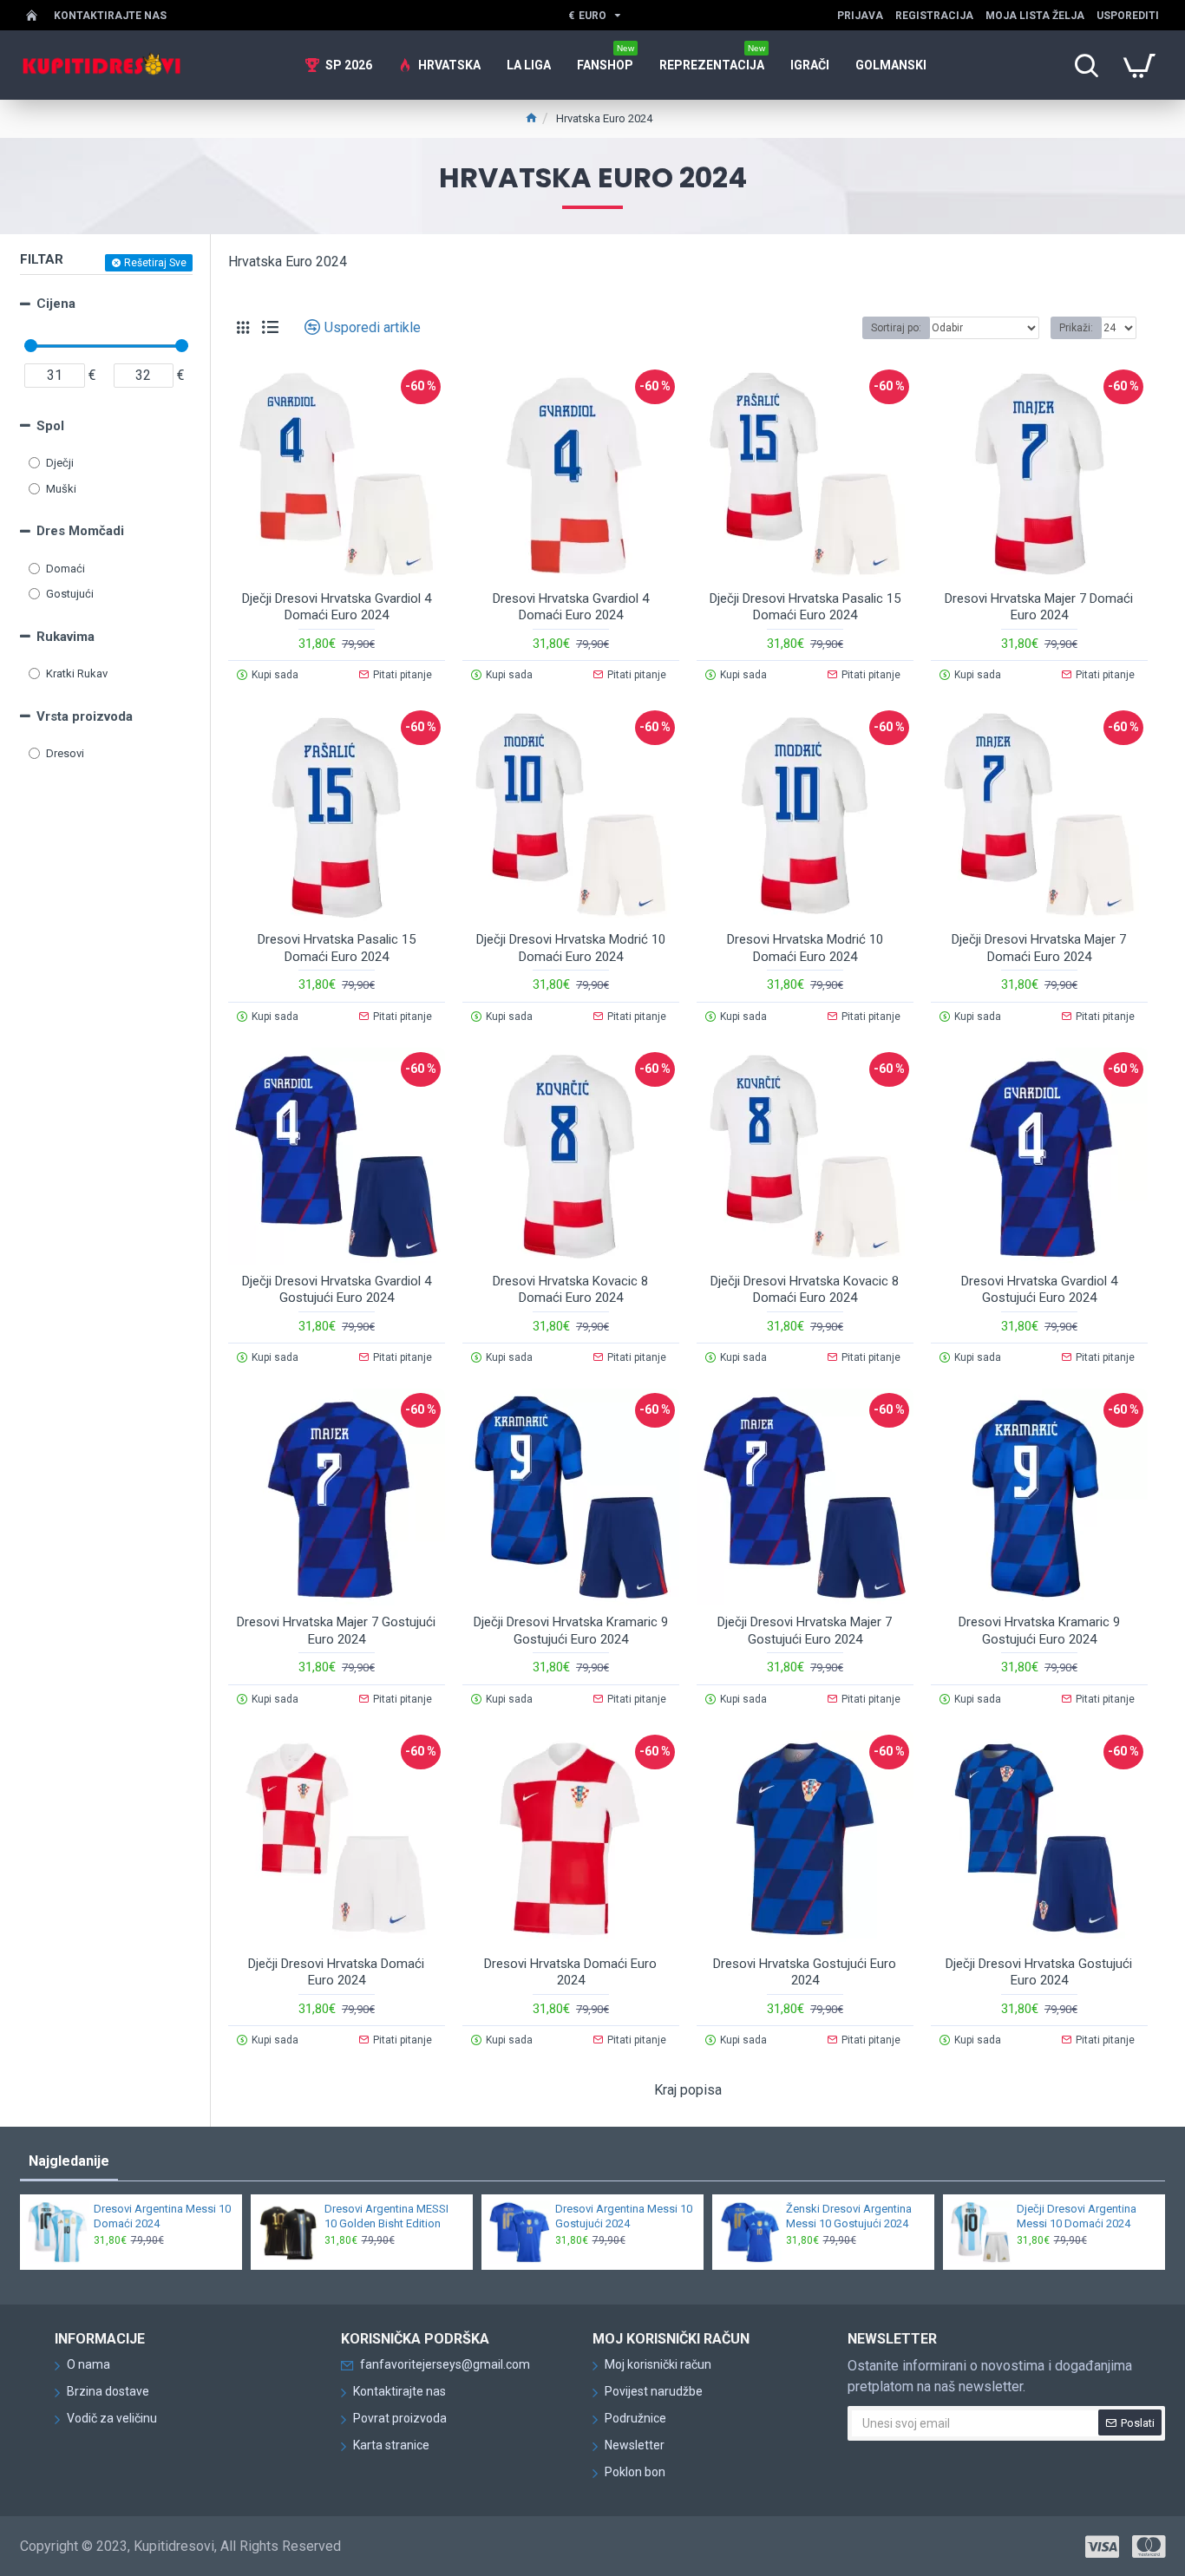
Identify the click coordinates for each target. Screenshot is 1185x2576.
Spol (50, 426)
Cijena (56, 304)
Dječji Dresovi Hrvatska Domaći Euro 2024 (336, 1972)
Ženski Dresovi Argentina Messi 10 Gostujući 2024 (849, 2216)
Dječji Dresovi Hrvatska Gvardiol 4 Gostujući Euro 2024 (337, 1290)
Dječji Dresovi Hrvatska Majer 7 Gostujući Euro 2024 (805, 1631)
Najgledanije (69, 2161)
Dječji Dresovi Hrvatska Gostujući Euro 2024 (1039, 1972)
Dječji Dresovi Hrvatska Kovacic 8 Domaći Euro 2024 (805, 1290)
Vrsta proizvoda (85, 716)
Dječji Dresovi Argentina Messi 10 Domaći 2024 (1077, 2216)
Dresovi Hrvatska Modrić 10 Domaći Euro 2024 (805, 948)
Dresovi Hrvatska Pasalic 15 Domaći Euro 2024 (337, 948)
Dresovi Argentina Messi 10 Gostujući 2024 (624, 2216)
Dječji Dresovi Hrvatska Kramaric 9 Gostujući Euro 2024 (571, 1631)
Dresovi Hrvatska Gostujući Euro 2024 (805, 1972)
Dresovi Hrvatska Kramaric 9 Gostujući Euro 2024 (1039, 1631)
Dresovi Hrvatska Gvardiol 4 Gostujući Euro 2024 (1039, 1290)
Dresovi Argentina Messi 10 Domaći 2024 (162, 2216)
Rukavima (65, 637)
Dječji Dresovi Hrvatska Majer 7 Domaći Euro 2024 (1039, 948)
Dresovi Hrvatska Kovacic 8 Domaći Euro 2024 (570, 1290)
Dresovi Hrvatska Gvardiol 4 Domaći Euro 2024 (571, 607)
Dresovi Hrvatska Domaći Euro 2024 (570, 1972)
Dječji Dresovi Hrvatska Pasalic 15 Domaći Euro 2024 (805, 607)
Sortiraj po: (896, 328)
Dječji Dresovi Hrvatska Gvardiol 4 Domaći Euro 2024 (337, 607)
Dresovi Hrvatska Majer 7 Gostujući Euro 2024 (336, 1631)
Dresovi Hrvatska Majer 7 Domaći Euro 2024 (1039, 607)
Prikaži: (1076, 328)
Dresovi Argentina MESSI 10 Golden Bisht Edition (386, 2216)
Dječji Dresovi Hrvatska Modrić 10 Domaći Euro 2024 (571, 948)
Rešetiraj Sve (155, 263)
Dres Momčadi (80, 531)
